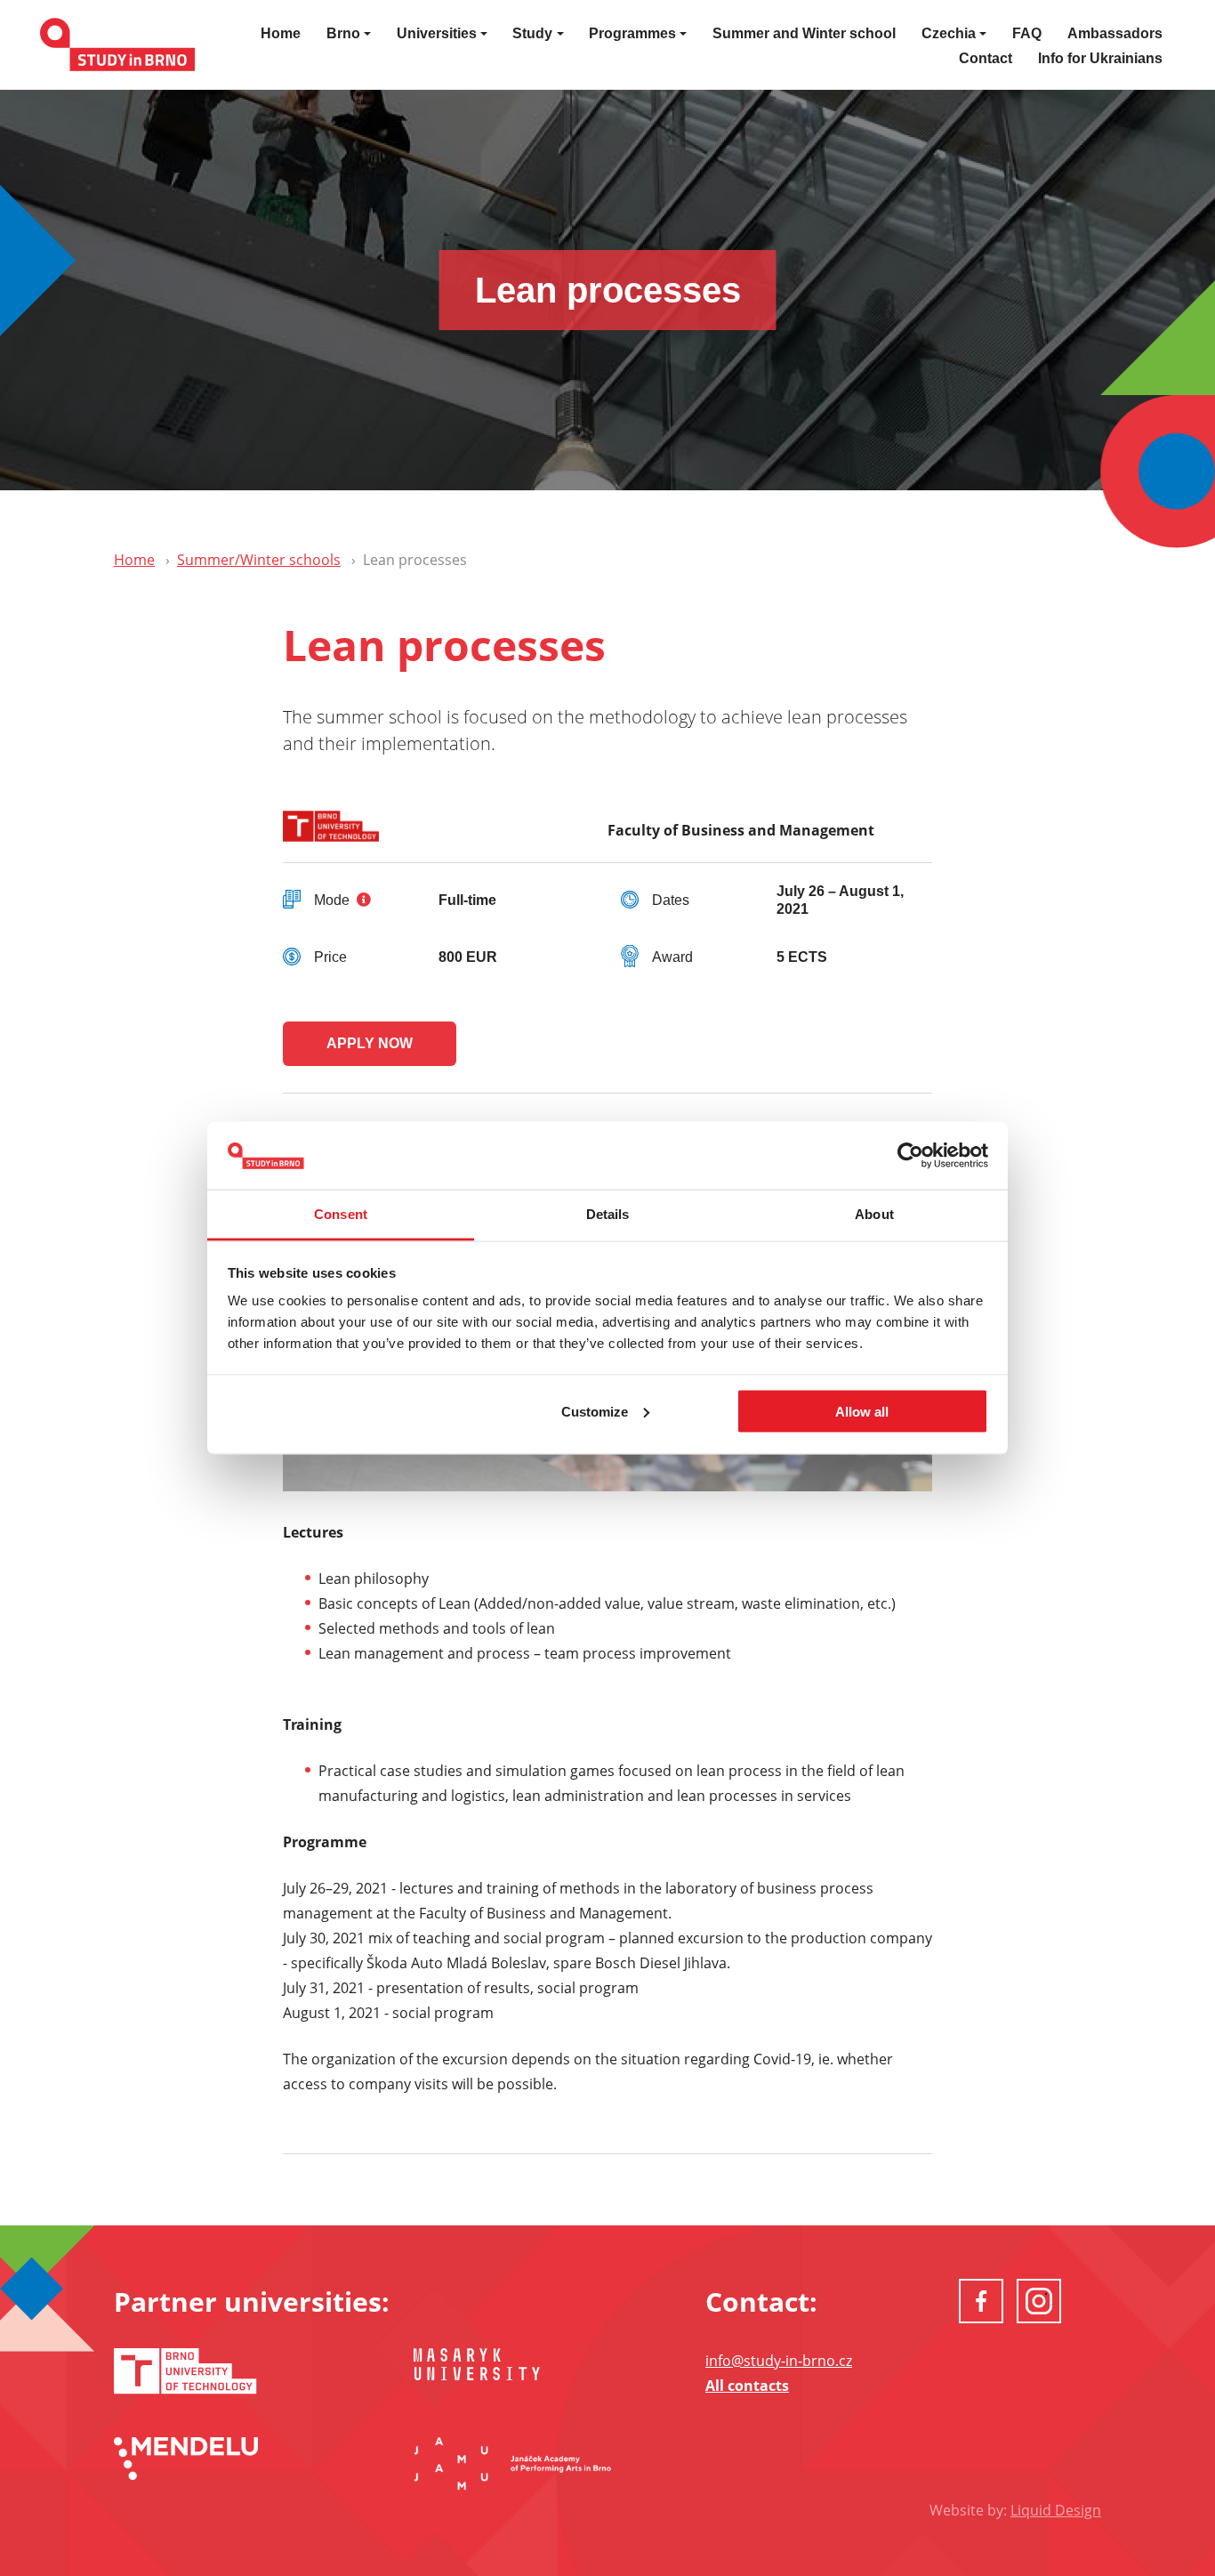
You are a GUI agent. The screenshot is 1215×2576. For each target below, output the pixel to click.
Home (281, 33)
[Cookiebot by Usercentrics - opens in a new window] (910, 1156)
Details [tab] (608, 1214)
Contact (986, 58)
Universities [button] (437, 33)
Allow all (862, 1411)
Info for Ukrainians (1100, 58)
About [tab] (874, 1214)
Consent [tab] (341, 1214)
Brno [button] (343, 33)
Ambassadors (1115, 33)
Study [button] (532, 33)
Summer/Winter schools (259, 560)
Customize (595, 1411)
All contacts (747, 2386)
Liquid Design (1056, 2510)
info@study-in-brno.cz (779, 2361)
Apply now (370, 1043)
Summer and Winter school (804, 33)
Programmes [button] (632, 33)
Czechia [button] (949, 33)
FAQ (1027, 33)
